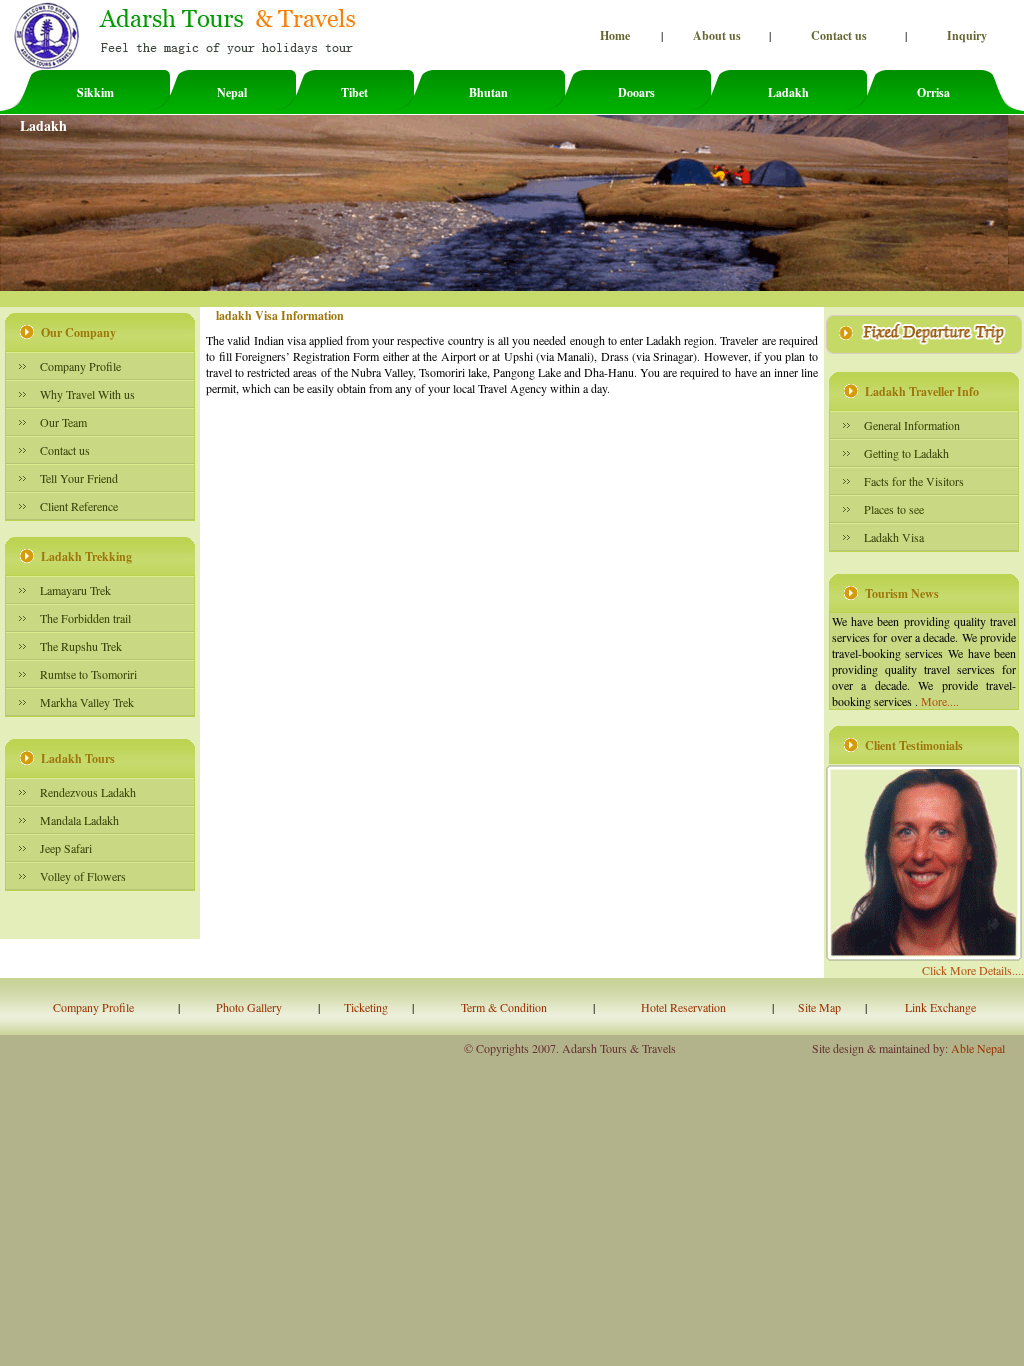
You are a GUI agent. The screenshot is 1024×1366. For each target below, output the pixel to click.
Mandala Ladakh (79, 820)
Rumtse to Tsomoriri (88, 674)
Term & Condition (504, 1007)
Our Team (63, 422)
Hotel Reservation (683, 1007)
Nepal (232, 92)
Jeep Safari (66, 848)
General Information (912, 425)
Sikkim (95, 92)
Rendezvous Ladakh (88, 792)
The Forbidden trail (85, 618)
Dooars (636, 92)
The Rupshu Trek (81, 646)
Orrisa (933, 92)
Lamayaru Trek (75, 590)
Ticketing (366, 1007)
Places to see (894, 509)
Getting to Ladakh (906, 453)
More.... (940, 701)
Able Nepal (987, 1048)
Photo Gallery (249, 1007)
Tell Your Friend (79, 478)
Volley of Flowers (83, 876)
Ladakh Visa (894, 537)
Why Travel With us (87, 394)
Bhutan (488, 92)
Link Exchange (940, 1007)
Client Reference (79, 506)
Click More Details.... (973, 970)
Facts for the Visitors (914, 481)
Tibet (354, 92)
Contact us (65, 450)
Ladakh (788, 92)
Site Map (819, 1007)
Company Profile (80, 366)
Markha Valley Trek (87, 702)
